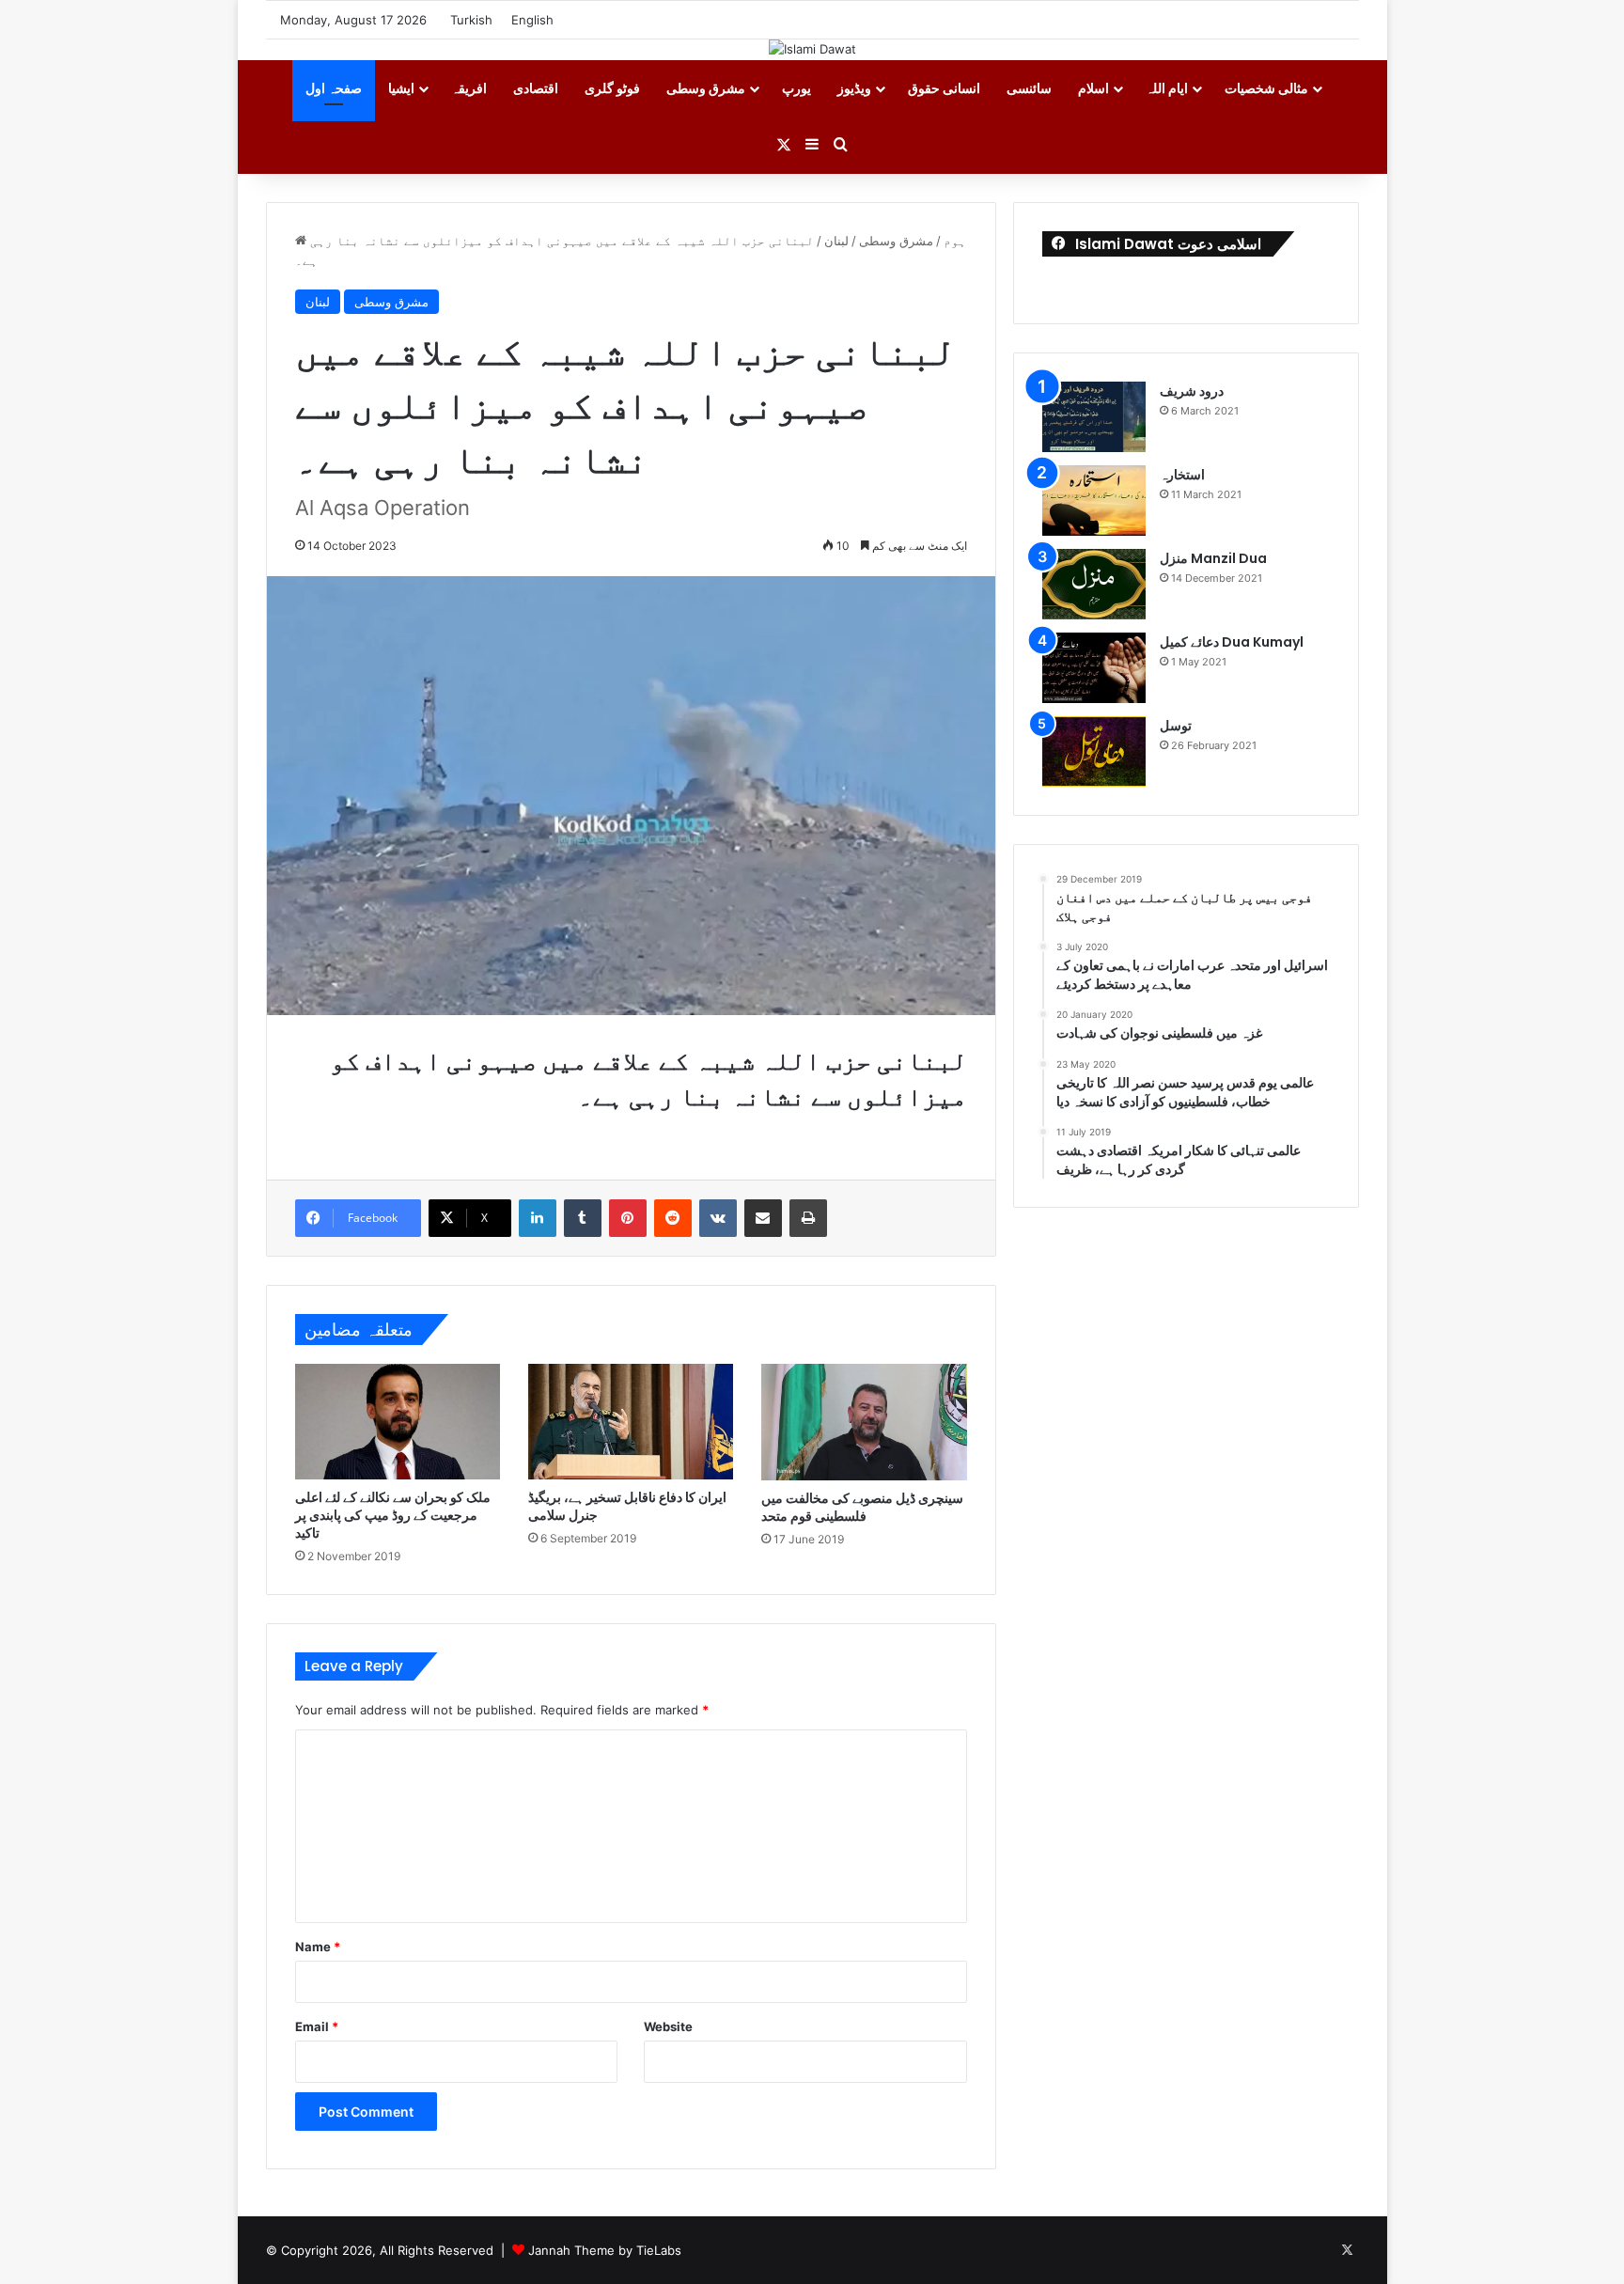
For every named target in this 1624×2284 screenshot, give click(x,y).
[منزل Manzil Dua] (1094, 584)
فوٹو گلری (612, 88)
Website (668, 2026)
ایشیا (401, 88)
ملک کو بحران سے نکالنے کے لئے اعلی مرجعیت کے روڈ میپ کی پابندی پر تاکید (393, 1515)
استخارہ (1182, 475)
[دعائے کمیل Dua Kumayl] (1094, 668)
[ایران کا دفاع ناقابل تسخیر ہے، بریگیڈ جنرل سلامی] (631, 1422)
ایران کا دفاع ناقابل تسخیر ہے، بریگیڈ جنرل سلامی (627, 1506)
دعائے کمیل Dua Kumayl (1232, 642)
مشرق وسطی (706, 88)
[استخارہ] (1094, 501)
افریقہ (469, 88)
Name (318, 1947)
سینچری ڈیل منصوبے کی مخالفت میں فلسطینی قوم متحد (862, 1507)
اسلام (1093, 88)
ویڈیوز (854, 88)
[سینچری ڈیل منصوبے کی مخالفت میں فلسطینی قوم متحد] (864, 1422)
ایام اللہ (1167, 88)
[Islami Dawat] (812, 49)
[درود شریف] (1094, 417)
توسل (1176, 726)
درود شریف (1192, 391)
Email (317, 2026)
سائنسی (1029, 88)
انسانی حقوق (944, 88)
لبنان (836, 241)
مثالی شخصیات (1266, 88)
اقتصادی (536, 88)
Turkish (471, 20)
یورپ (796, 88)
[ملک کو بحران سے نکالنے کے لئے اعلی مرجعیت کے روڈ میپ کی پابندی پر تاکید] (398, 1422)
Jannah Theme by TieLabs (605, 2250)
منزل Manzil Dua (1213, 558)
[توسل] (1094, 751)
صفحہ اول (334, 88)
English (532, 20)
